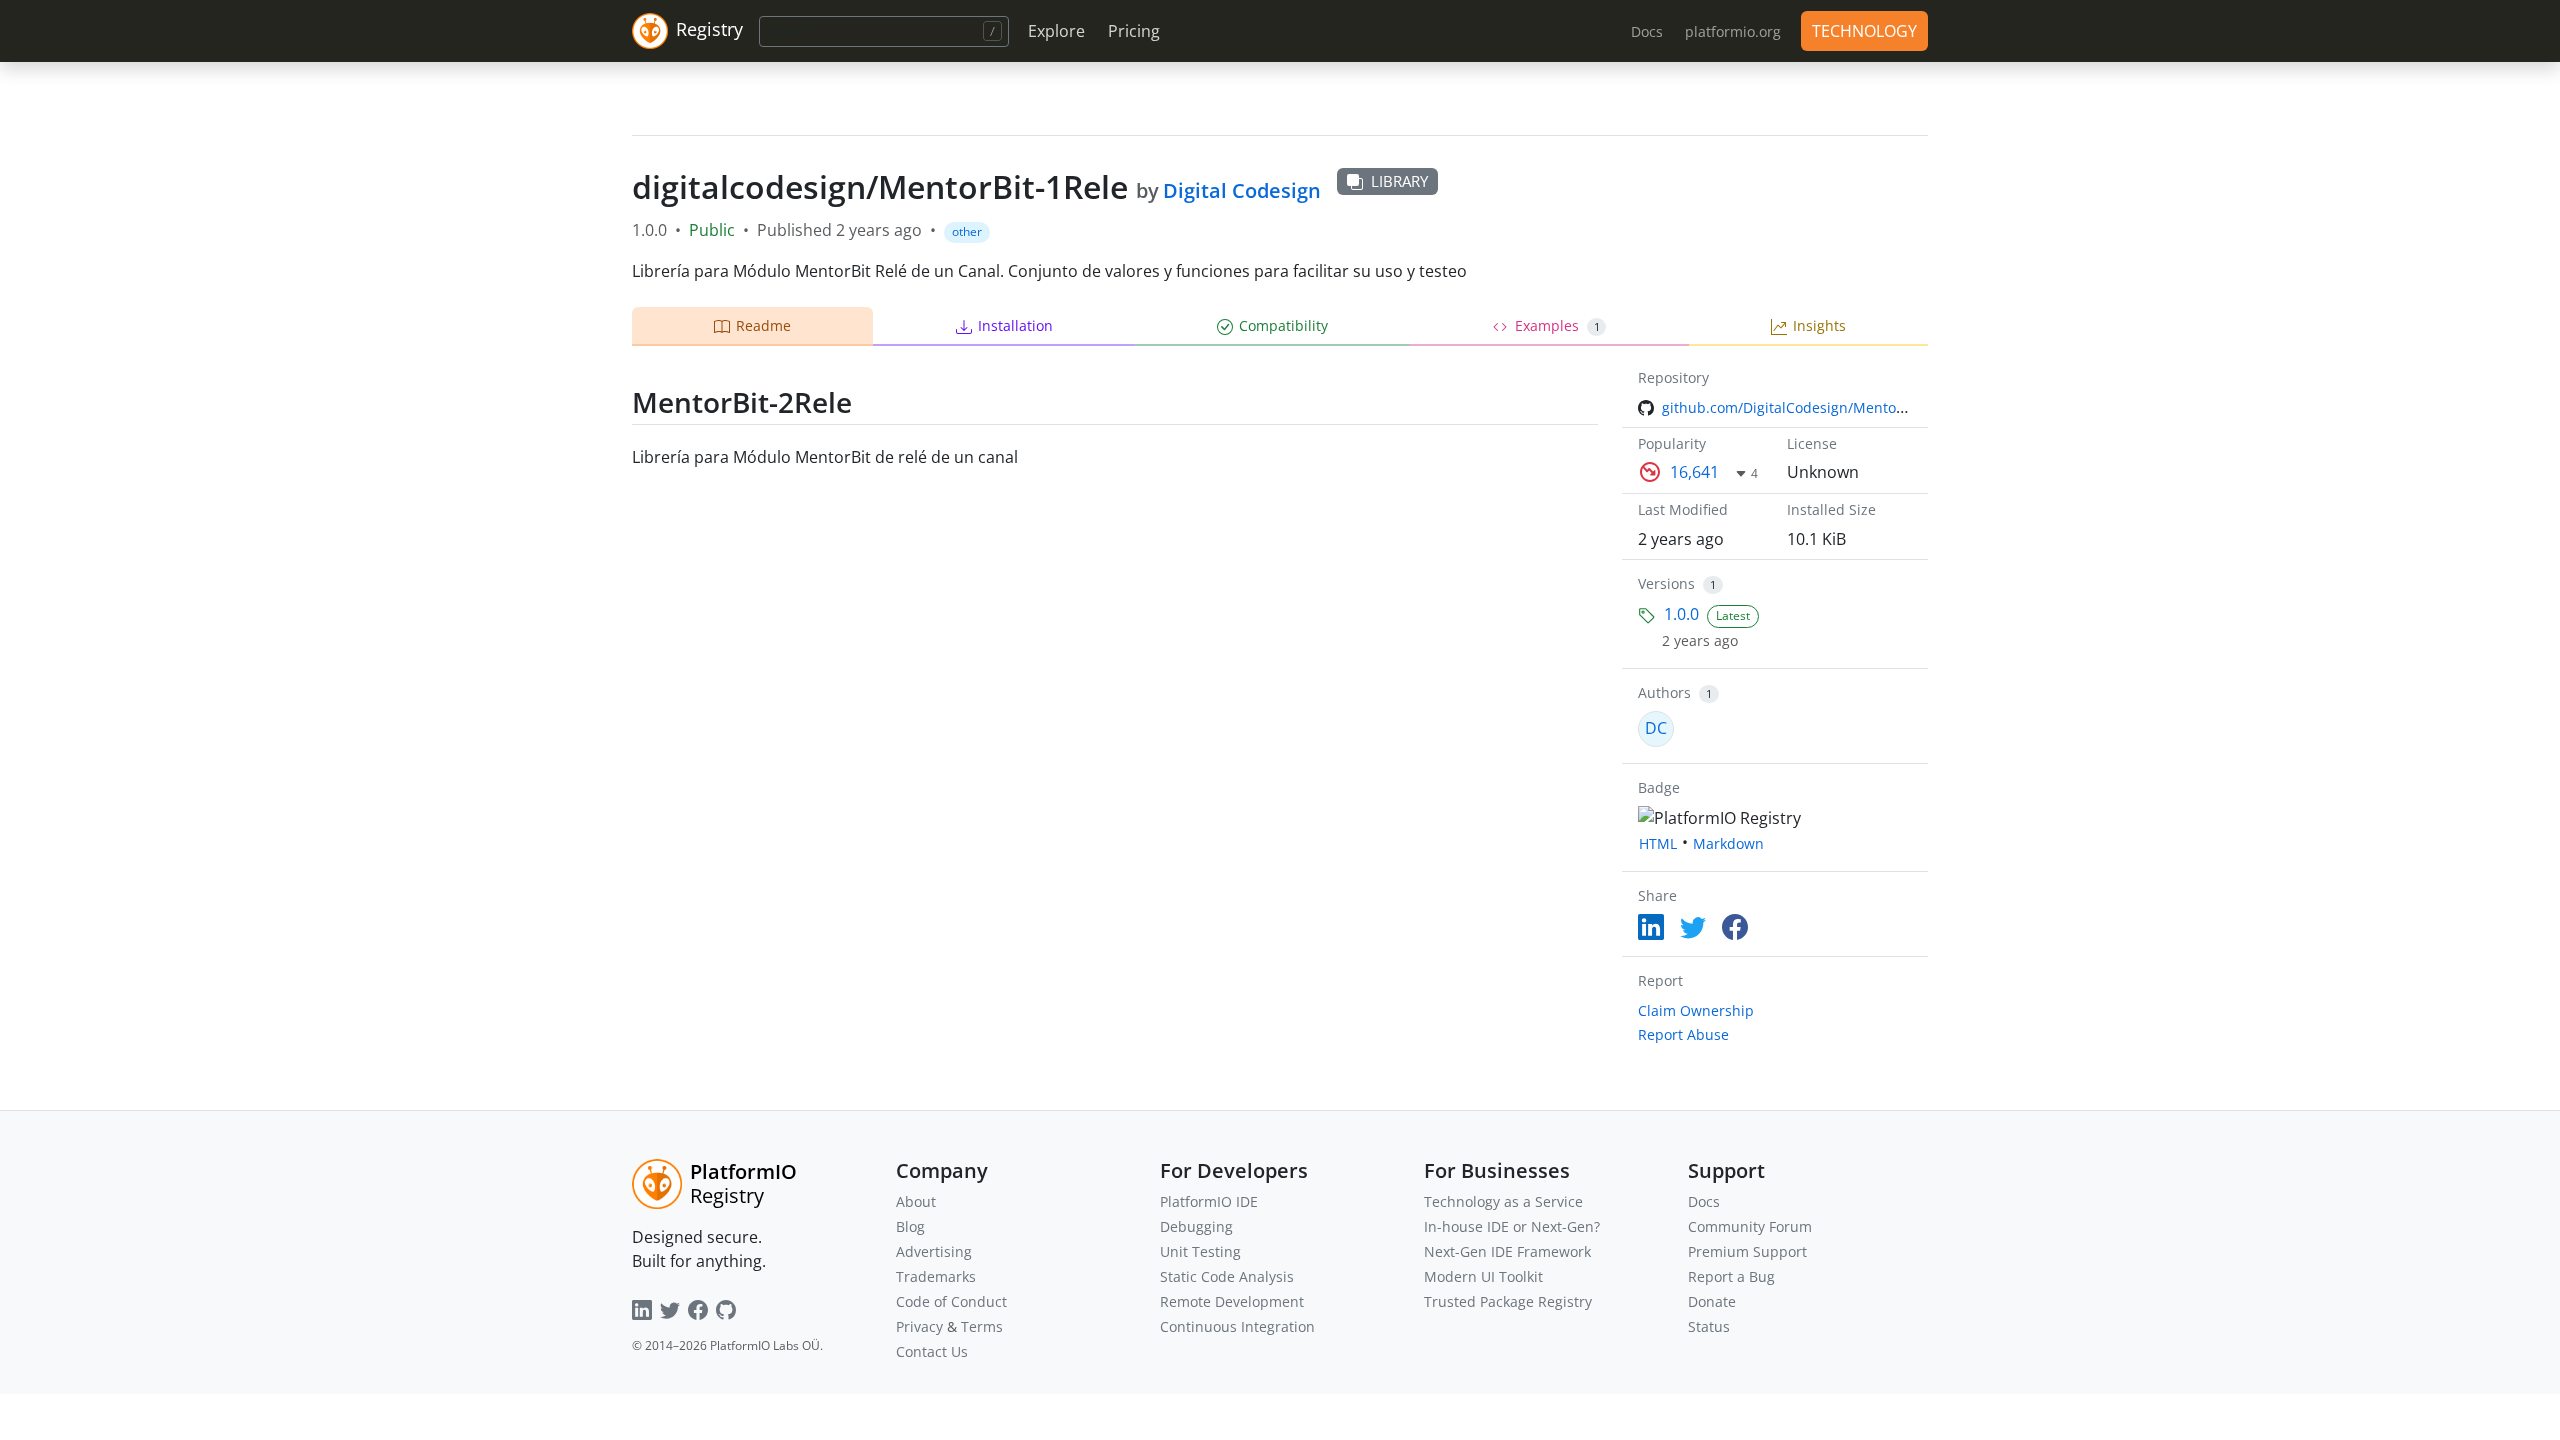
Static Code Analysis (1227, 1276)
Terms (982, 1326)
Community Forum (1750, 1226)
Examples (1557, 325)
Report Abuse (1683, 1034)
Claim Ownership (1696, 1010)
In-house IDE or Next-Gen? (1512, 1226)
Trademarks (936, 1276)
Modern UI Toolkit (1483, 1276)
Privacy (919, 1326)
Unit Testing (1200, 1251)
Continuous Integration (1237, 1326)
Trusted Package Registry (1508, 1301)
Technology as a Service (1503, 1201)
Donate (1712, 1301)
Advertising (934, 1251)
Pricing (1134, 31)
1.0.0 (1681, 614)
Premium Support (1747, 1251)
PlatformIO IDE (1209, 1201)
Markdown (1728, 843)
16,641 (1694, 472)
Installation (1015, 325)
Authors (1664, 692)
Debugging (1196, 1226)
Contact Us (932, 1351)
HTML (1658, 843)
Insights (1819, 325)
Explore (1056, 31)
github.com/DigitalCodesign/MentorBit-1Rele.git (1822, 407)
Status (1709, 1326)
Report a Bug (1731, 1276)
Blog (910, 1226)
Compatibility (1283, 325)
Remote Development (1232, 1301)
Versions (1666, 583)
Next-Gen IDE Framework (1507, 1251)
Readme (763, 325)
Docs (1704, 1201)
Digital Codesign (1242, 190)
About (916, 1201)
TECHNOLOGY (1864, 31)
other (967, 231)
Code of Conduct (951, 1301)
